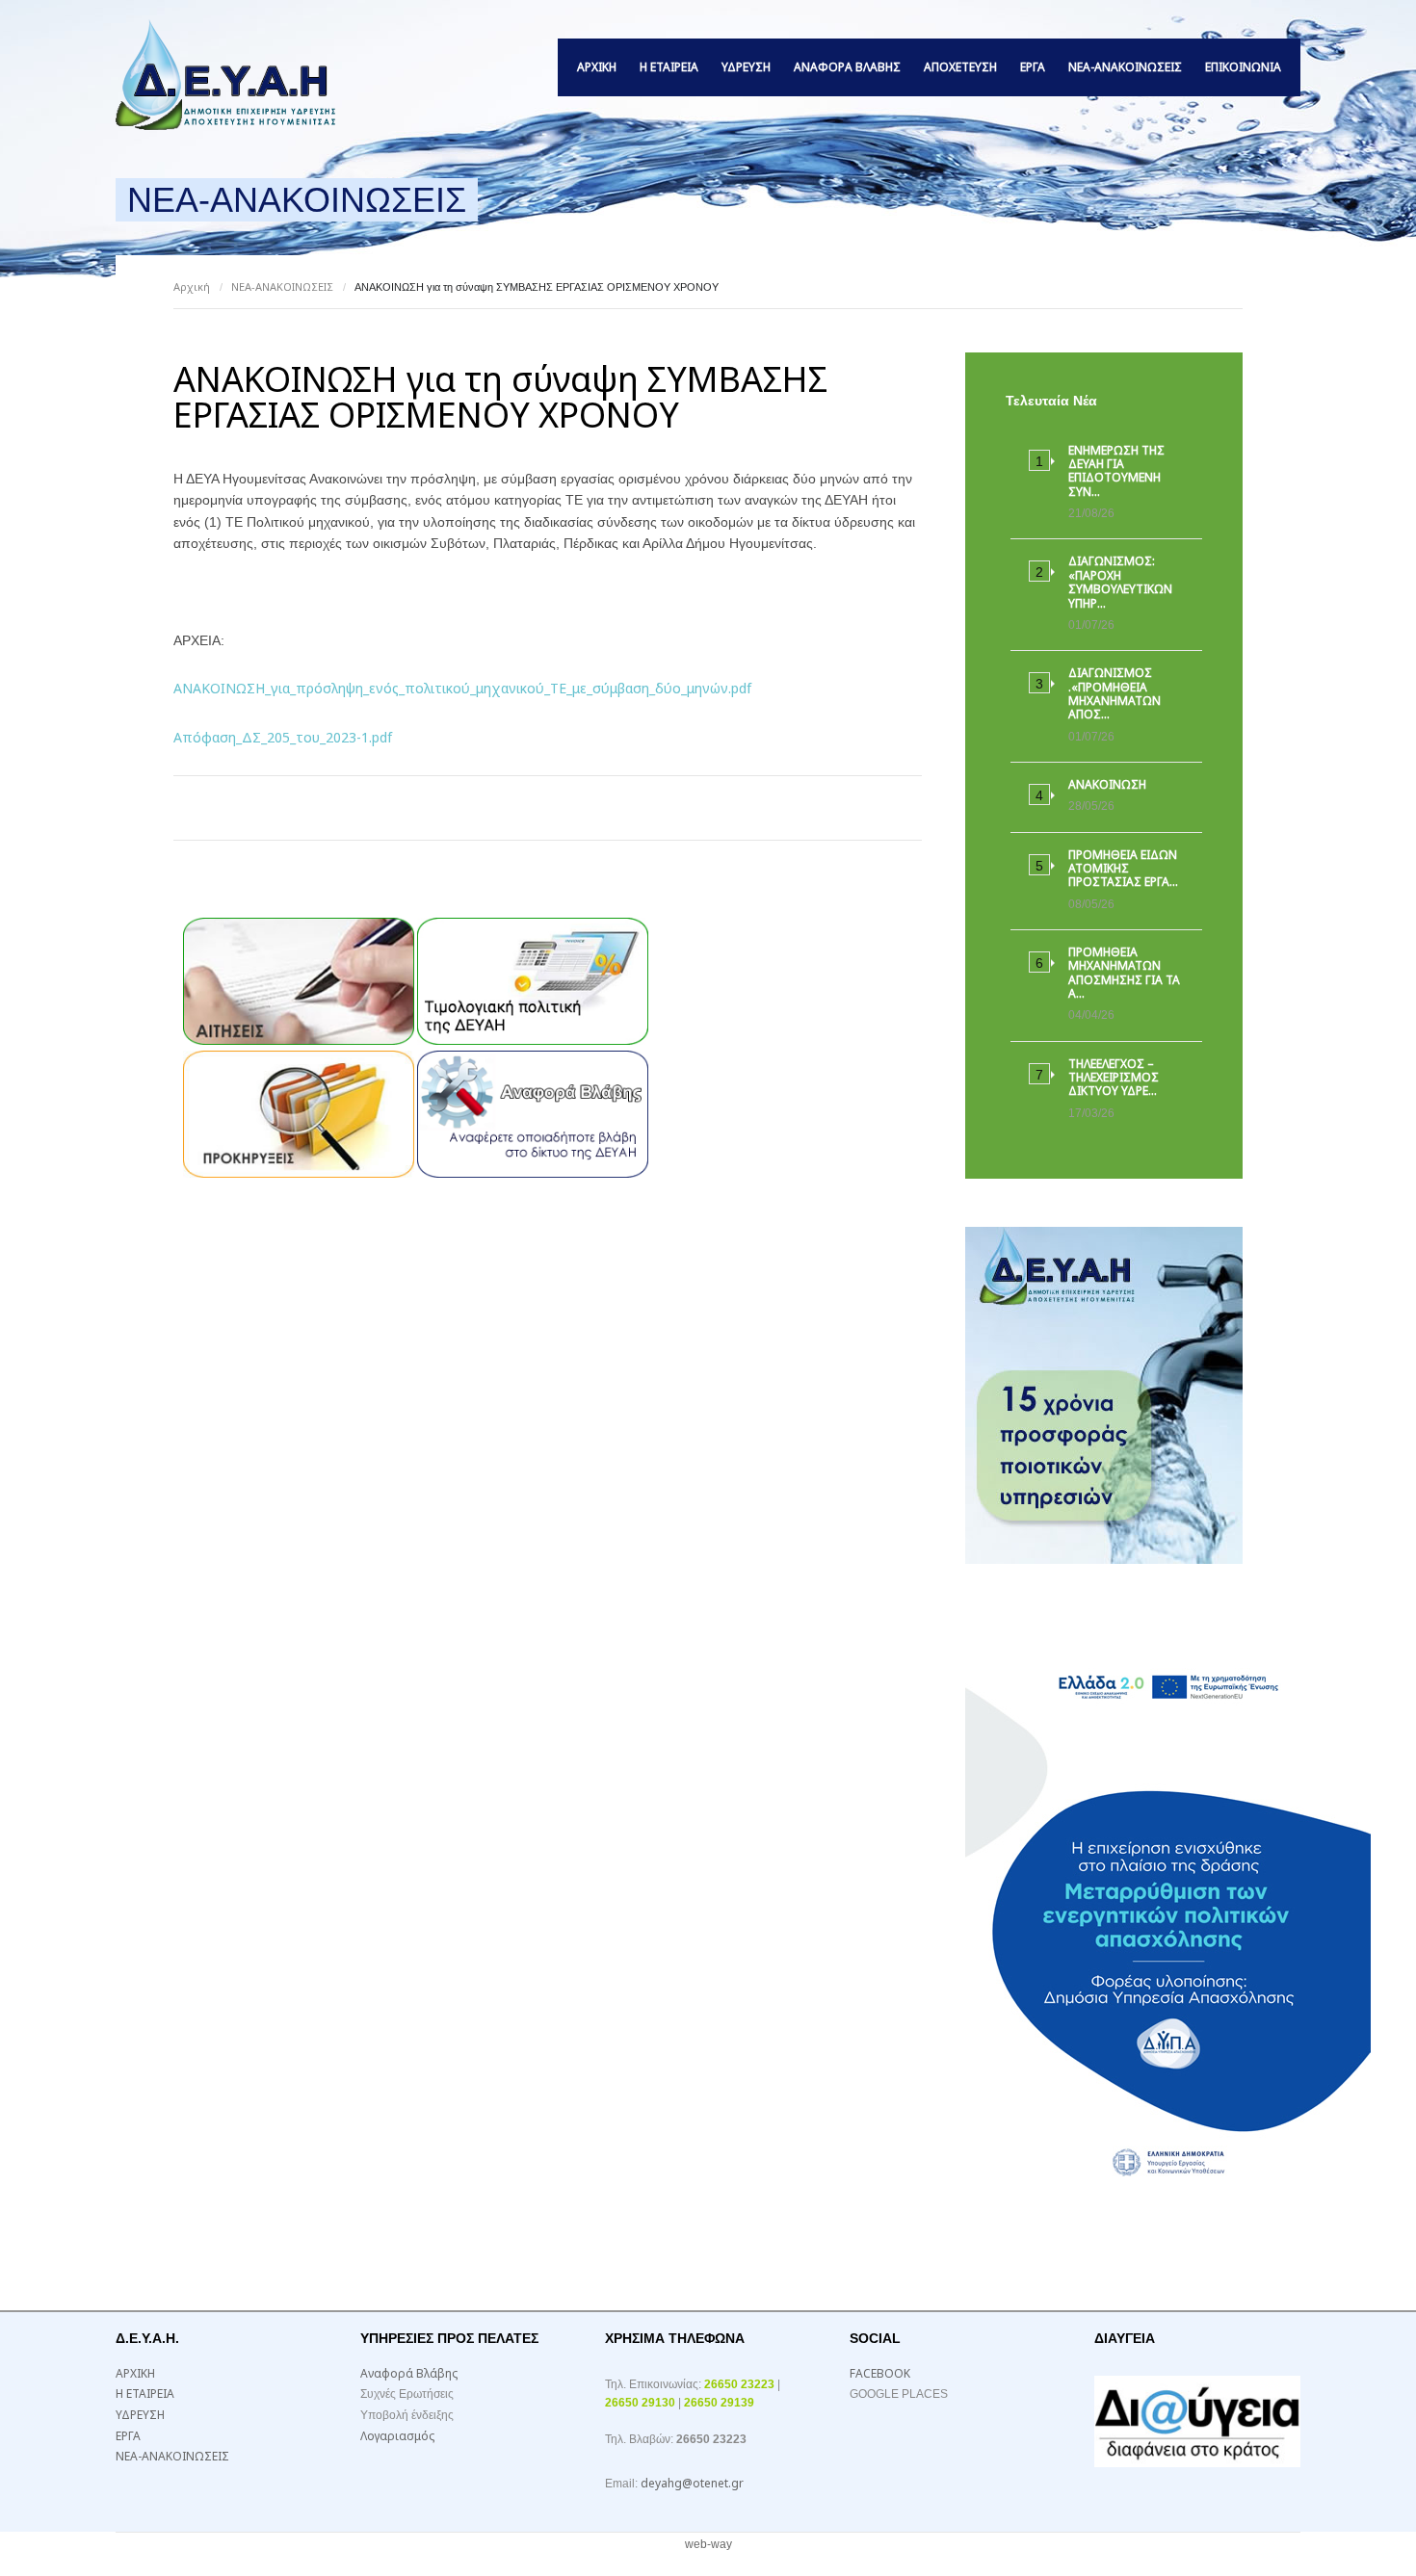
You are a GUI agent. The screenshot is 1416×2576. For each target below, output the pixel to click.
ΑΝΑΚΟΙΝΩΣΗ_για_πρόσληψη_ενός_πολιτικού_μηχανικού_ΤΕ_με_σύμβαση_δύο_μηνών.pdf (462, 688)
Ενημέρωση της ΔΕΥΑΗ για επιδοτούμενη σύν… (1116, 471)
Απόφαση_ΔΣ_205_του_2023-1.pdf (283, 737)
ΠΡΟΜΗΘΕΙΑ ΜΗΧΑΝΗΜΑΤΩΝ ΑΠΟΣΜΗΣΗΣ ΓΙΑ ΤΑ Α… (1124, 973)
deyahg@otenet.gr (692, 2483)
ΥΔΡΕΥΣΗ (746, 67)
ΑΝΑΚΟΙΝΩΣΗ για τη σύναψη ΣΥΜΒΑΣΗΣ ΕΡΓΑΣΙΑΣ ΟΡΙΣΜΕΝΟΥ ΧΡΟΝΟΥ (500, 397)
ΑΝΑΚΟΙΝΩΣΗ (1107, 784)
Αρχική (192, 286)
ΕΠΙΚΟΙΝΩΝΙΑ (1243, 67)
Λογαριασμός (397, 2436)
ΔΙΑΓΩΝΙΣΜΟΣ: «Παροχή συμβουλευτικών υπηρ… (1120, 582)
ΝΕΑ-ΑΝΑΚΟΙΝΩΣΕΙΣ (1125, 67)
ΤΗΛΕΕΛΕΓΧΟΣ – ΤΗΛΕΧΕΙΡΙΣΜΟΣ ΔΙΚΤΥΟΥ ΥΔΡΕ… (1114, 1078)
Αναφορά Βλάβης (847, 67)
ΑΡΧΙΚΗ (597, 67)
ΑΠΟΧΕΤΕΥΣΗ (960, 67)
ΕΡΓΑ (1033, 67)
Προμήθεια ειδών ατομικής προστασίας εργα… (1123, 869)
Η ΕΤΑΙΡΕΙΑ (669, 67)
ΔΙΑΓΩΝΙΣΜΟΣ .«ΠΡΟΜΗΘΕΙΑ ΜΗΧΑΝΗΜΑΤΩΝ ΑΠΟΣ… (1114, 693)
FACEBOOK (880, 2373)
